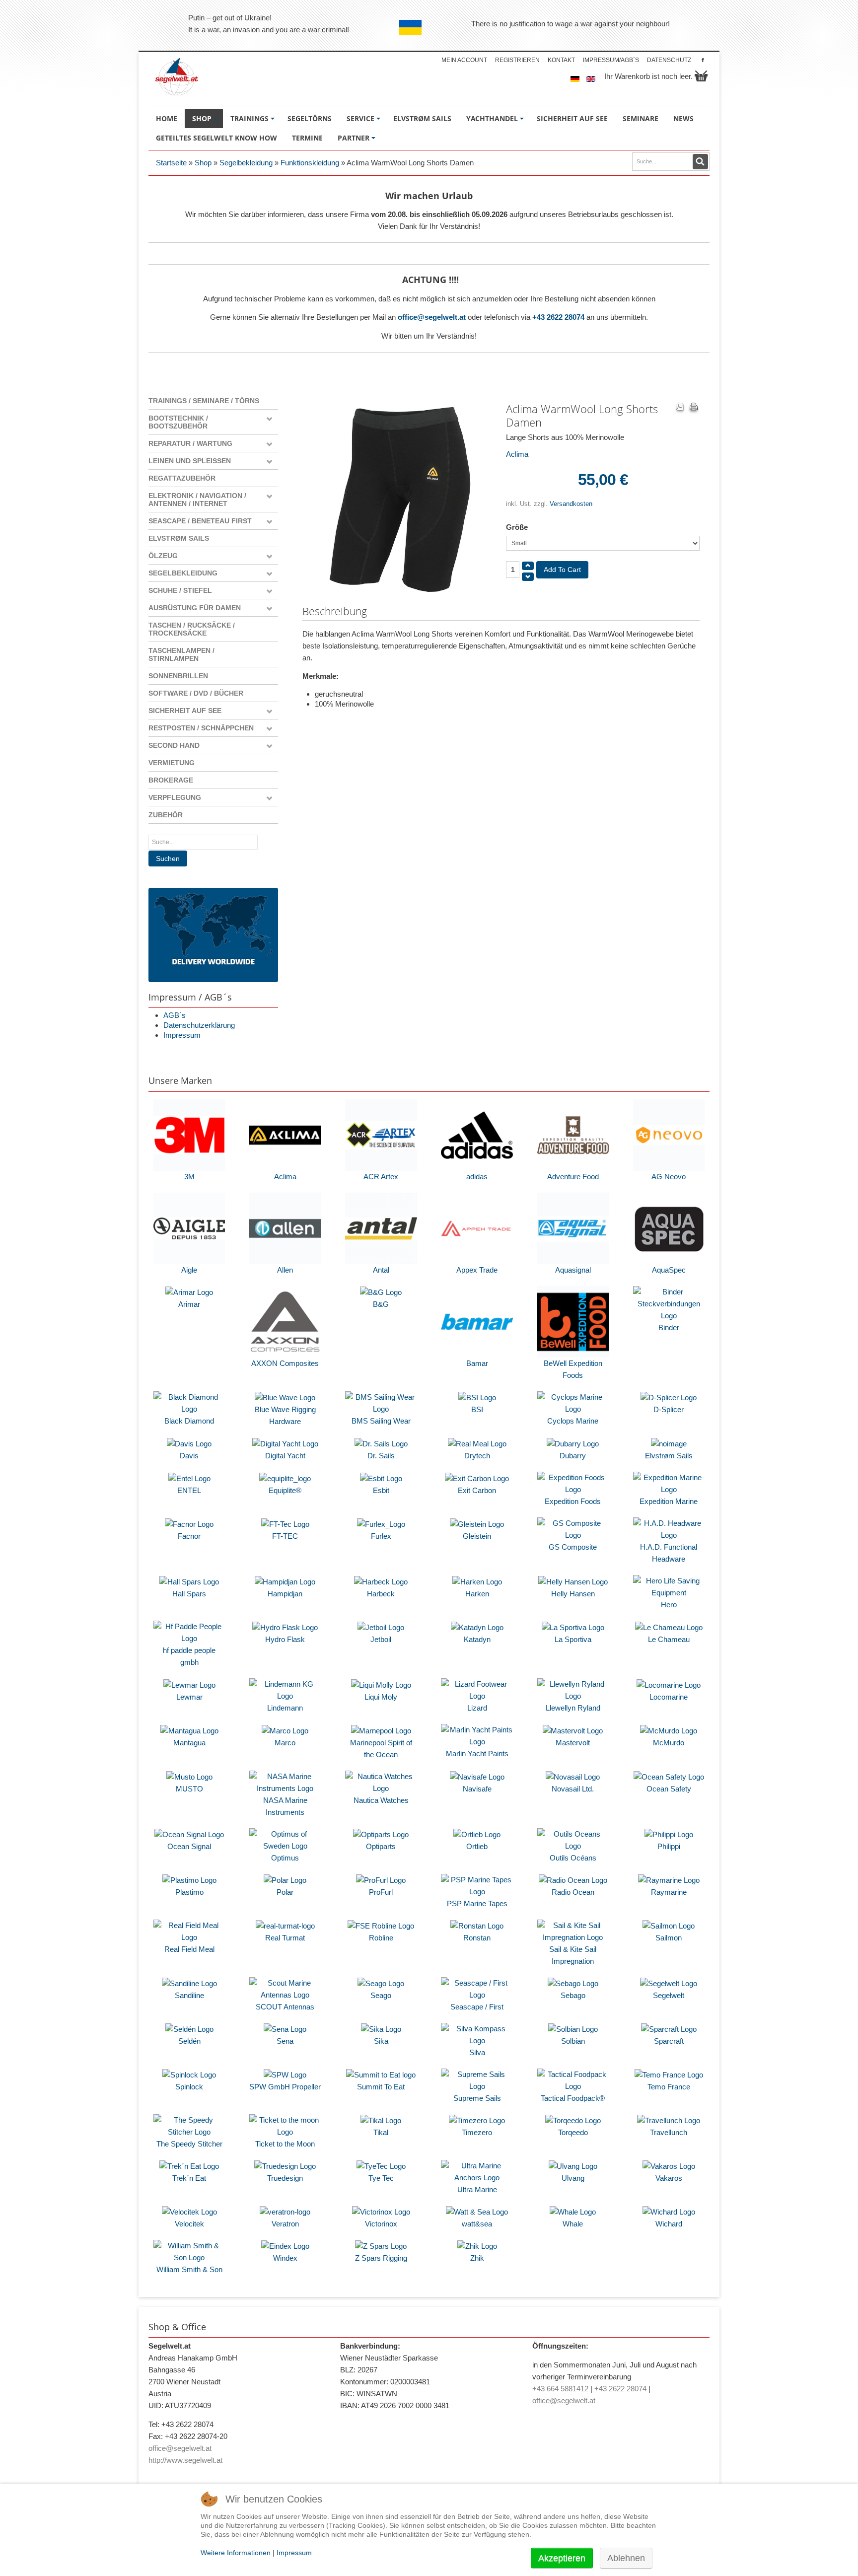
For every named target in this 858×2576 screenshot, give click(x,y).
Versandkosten (571, 504)
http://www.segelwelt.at (185, 2460)
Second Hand (174, 745)
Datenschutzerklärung (199, 1025)
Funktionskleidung (310, 163)
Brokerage (171, 780)
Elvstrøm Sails (179, 538)
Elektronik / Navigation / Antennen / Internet (197, 500)
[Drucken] (694, 408)
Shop (203, 163)
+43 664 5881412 (560, 2389)
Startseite (171, 163)
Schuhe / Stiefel (180, 590)
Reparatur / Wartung (190, 443)
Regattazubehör (182, 478)
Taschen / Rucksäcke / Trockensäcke (192, 629)
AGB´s (175, 1015)
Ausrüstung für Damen (195, 608)
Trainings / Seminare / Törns (204, 401)
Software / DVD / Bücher (196, 693)
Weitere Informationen (236, 2553)
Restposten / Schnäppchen (201, 728)
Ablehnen (626, 2558)
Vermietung (172, 763)
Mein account (464, 60)
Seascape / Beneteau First (200, 521)
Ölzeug (163, 556)
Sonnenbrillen (178, 676)
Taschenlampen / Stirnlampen (181, 654)
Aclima (517, 454)
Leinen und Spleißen (190, 461)
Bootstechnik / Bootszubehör (178, 422)
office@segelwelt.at (432, 317)
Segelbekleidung (246, 163)
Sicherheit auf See (185, 711)
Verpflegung (175, 797)
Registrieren (517, 60)
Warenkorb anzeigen (701, 76)
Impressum (182, 1035)
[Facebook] (703, 60)
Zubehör (166, 815)
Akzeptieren (562, 2558)
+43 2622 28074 (558, 317)
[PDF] (680, 408)
